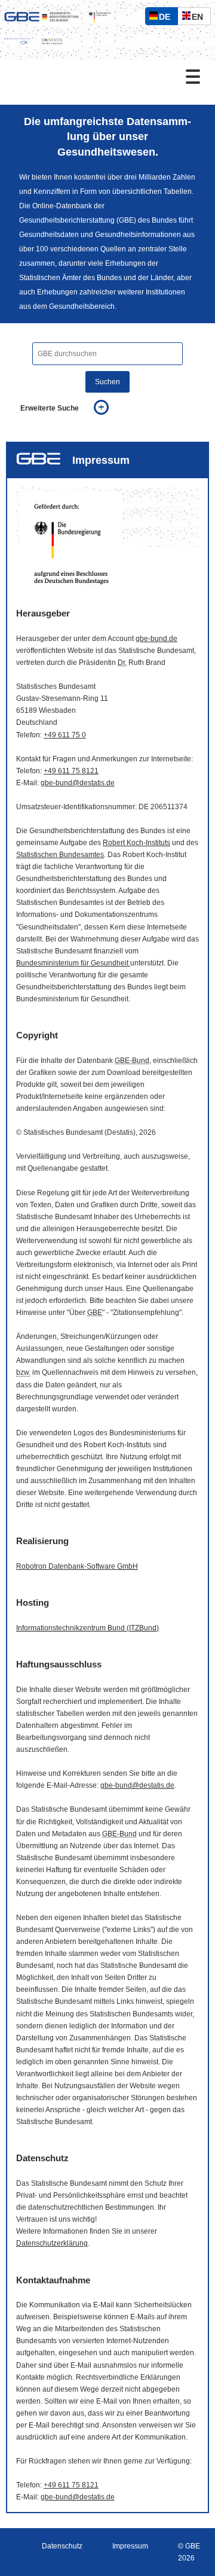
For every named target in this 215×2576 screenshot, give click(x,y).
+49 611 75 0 (65, 735)
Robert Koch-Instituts (136, 843)
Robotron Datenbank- (77, 1566)
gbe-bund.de (156, 639)
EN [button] (200, 18)
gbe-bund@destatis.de (78, 783)
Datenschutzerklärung (52, 2243)
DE (167, 18)
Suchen (107, 382)
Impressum (130, 2546)
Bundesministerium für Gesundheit (73, 963)
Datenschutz (62, 2546)
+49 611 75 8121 (71, 771)
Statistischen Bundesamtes (60, 855)
